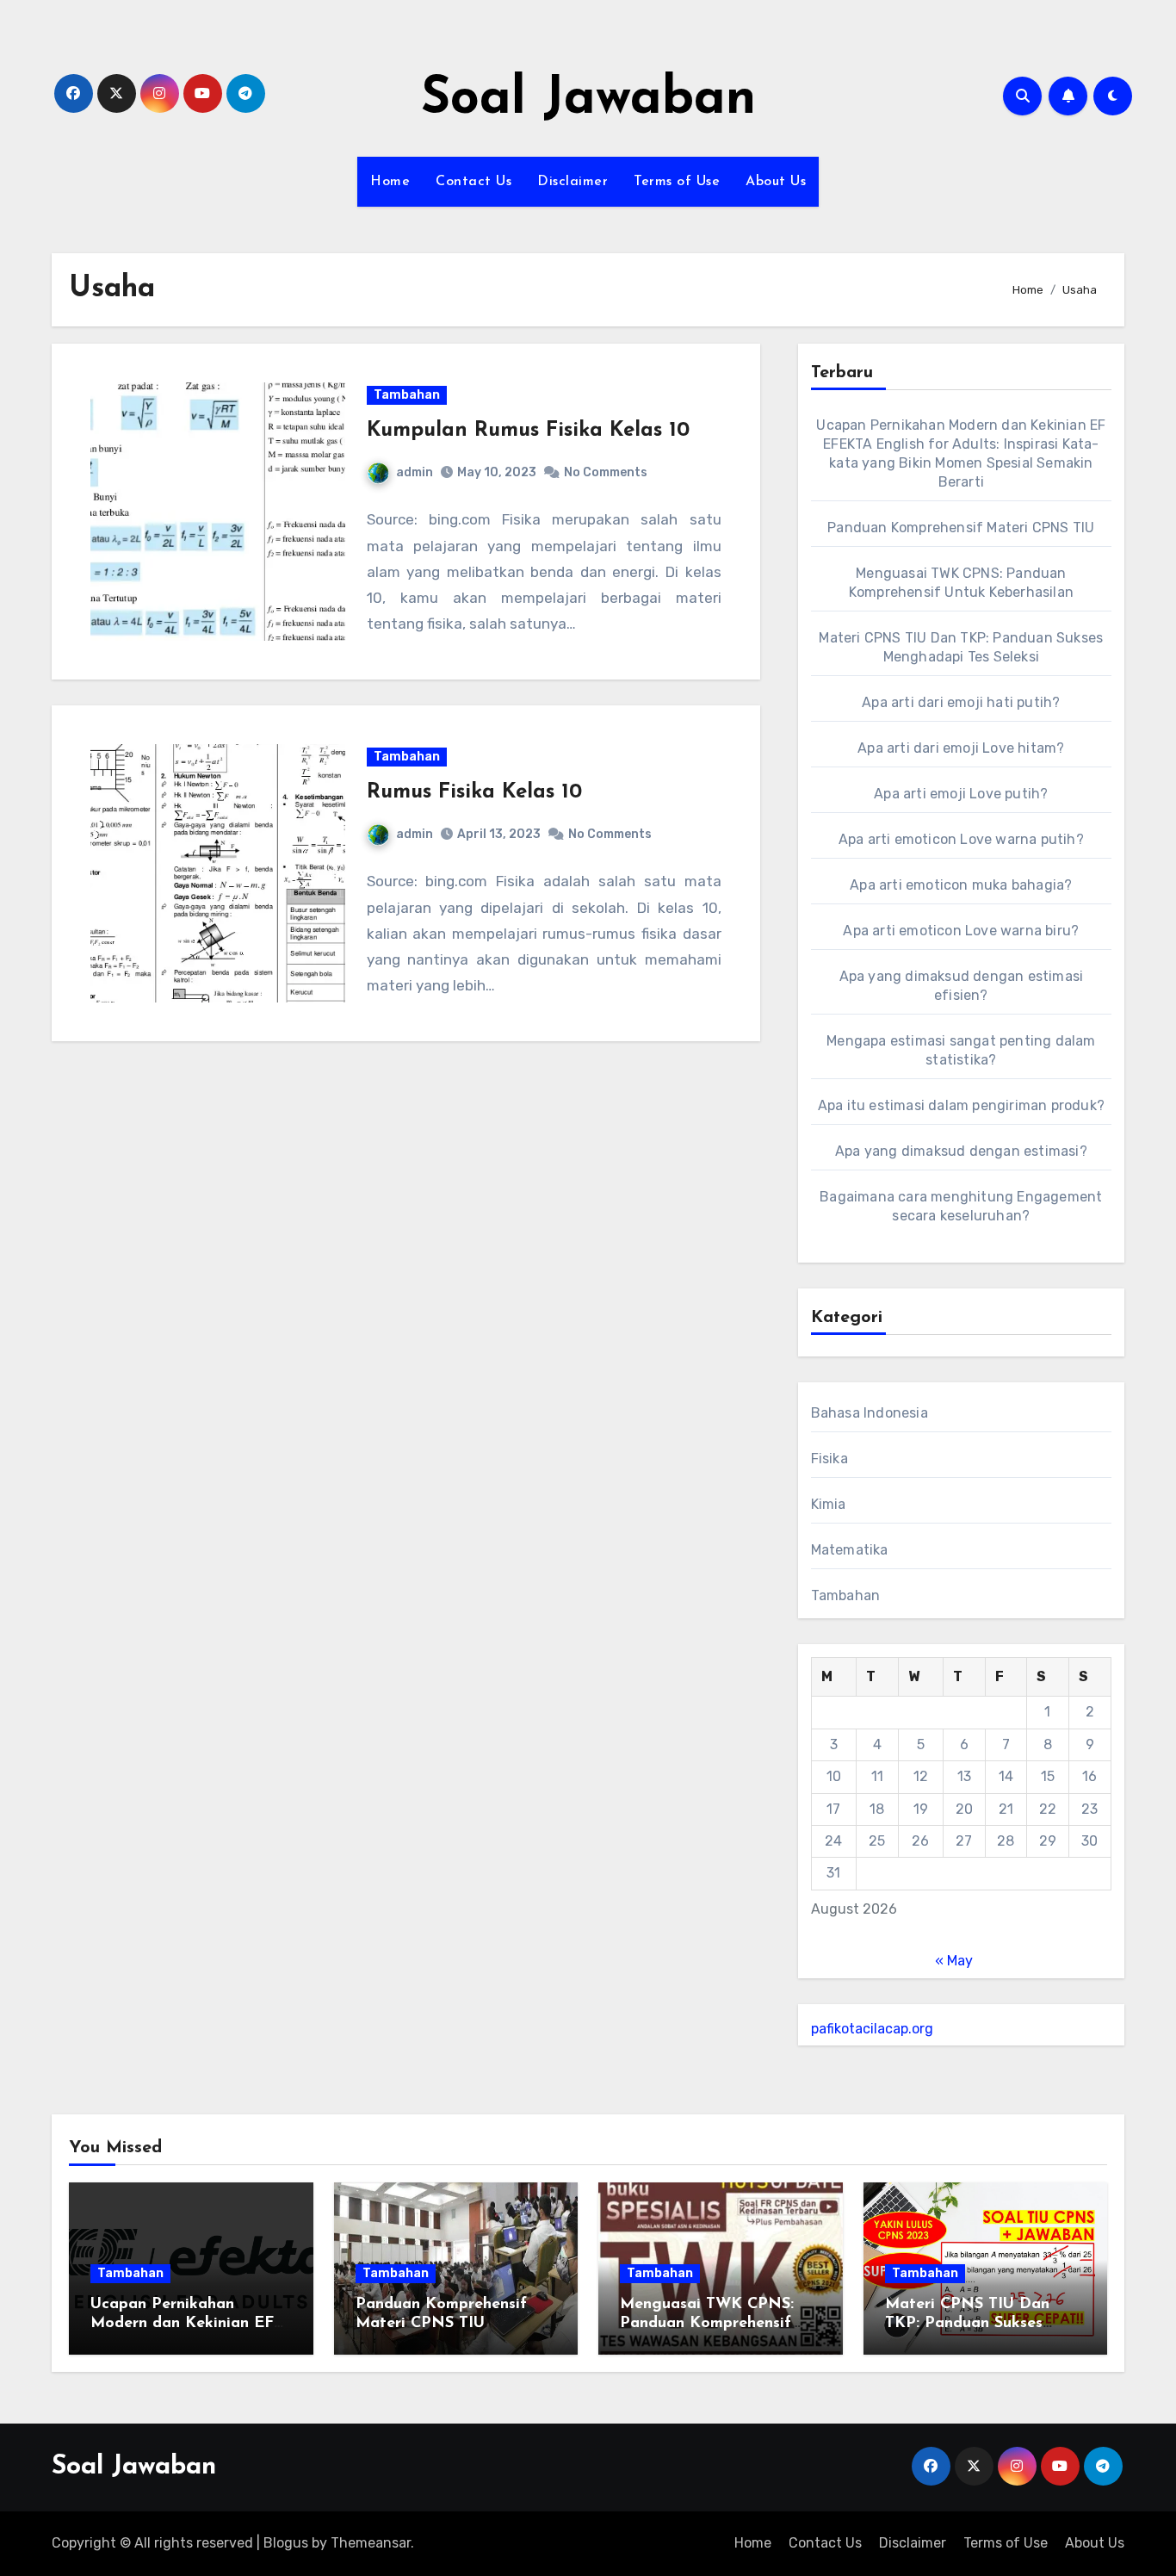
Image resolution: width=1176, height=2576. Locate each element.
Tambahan (407, 395)
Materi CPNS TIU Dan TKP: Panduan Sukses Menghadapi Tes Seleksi (973, 2323)
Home (390, 182)
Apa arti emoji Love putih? (961, 794)
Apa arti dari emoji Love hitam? (961, 748)
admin (415, 472)
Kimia (829, 1504)
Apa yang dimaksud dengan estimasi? (961, 1151)
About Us (776, 182)
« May (954, 1961)
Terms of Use (677, 182)
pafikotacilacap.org (872, 2029)
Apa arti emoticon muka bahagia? (961, 885)
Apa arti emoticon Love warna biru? (961, 931)
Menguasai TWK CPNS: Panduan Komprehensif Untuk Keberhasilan (707, 2323)
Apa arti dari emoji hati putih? (961, 702)
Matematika (850, 1550)
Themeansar (371, 2543)
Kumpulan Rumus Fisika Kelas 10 (528, 431)
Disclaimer (573, 182)
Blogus (286, 2543)
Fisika (829, 1459)
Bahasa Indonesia (870, 1413)
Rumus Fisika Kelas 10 (474, 792)
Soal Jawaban (588, 100)
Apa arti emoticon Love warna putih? (961, 839)
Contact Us (473, 182)
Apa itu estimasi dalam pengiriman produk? (961, 1105)
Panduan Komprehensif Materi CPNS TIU (961, 528)
